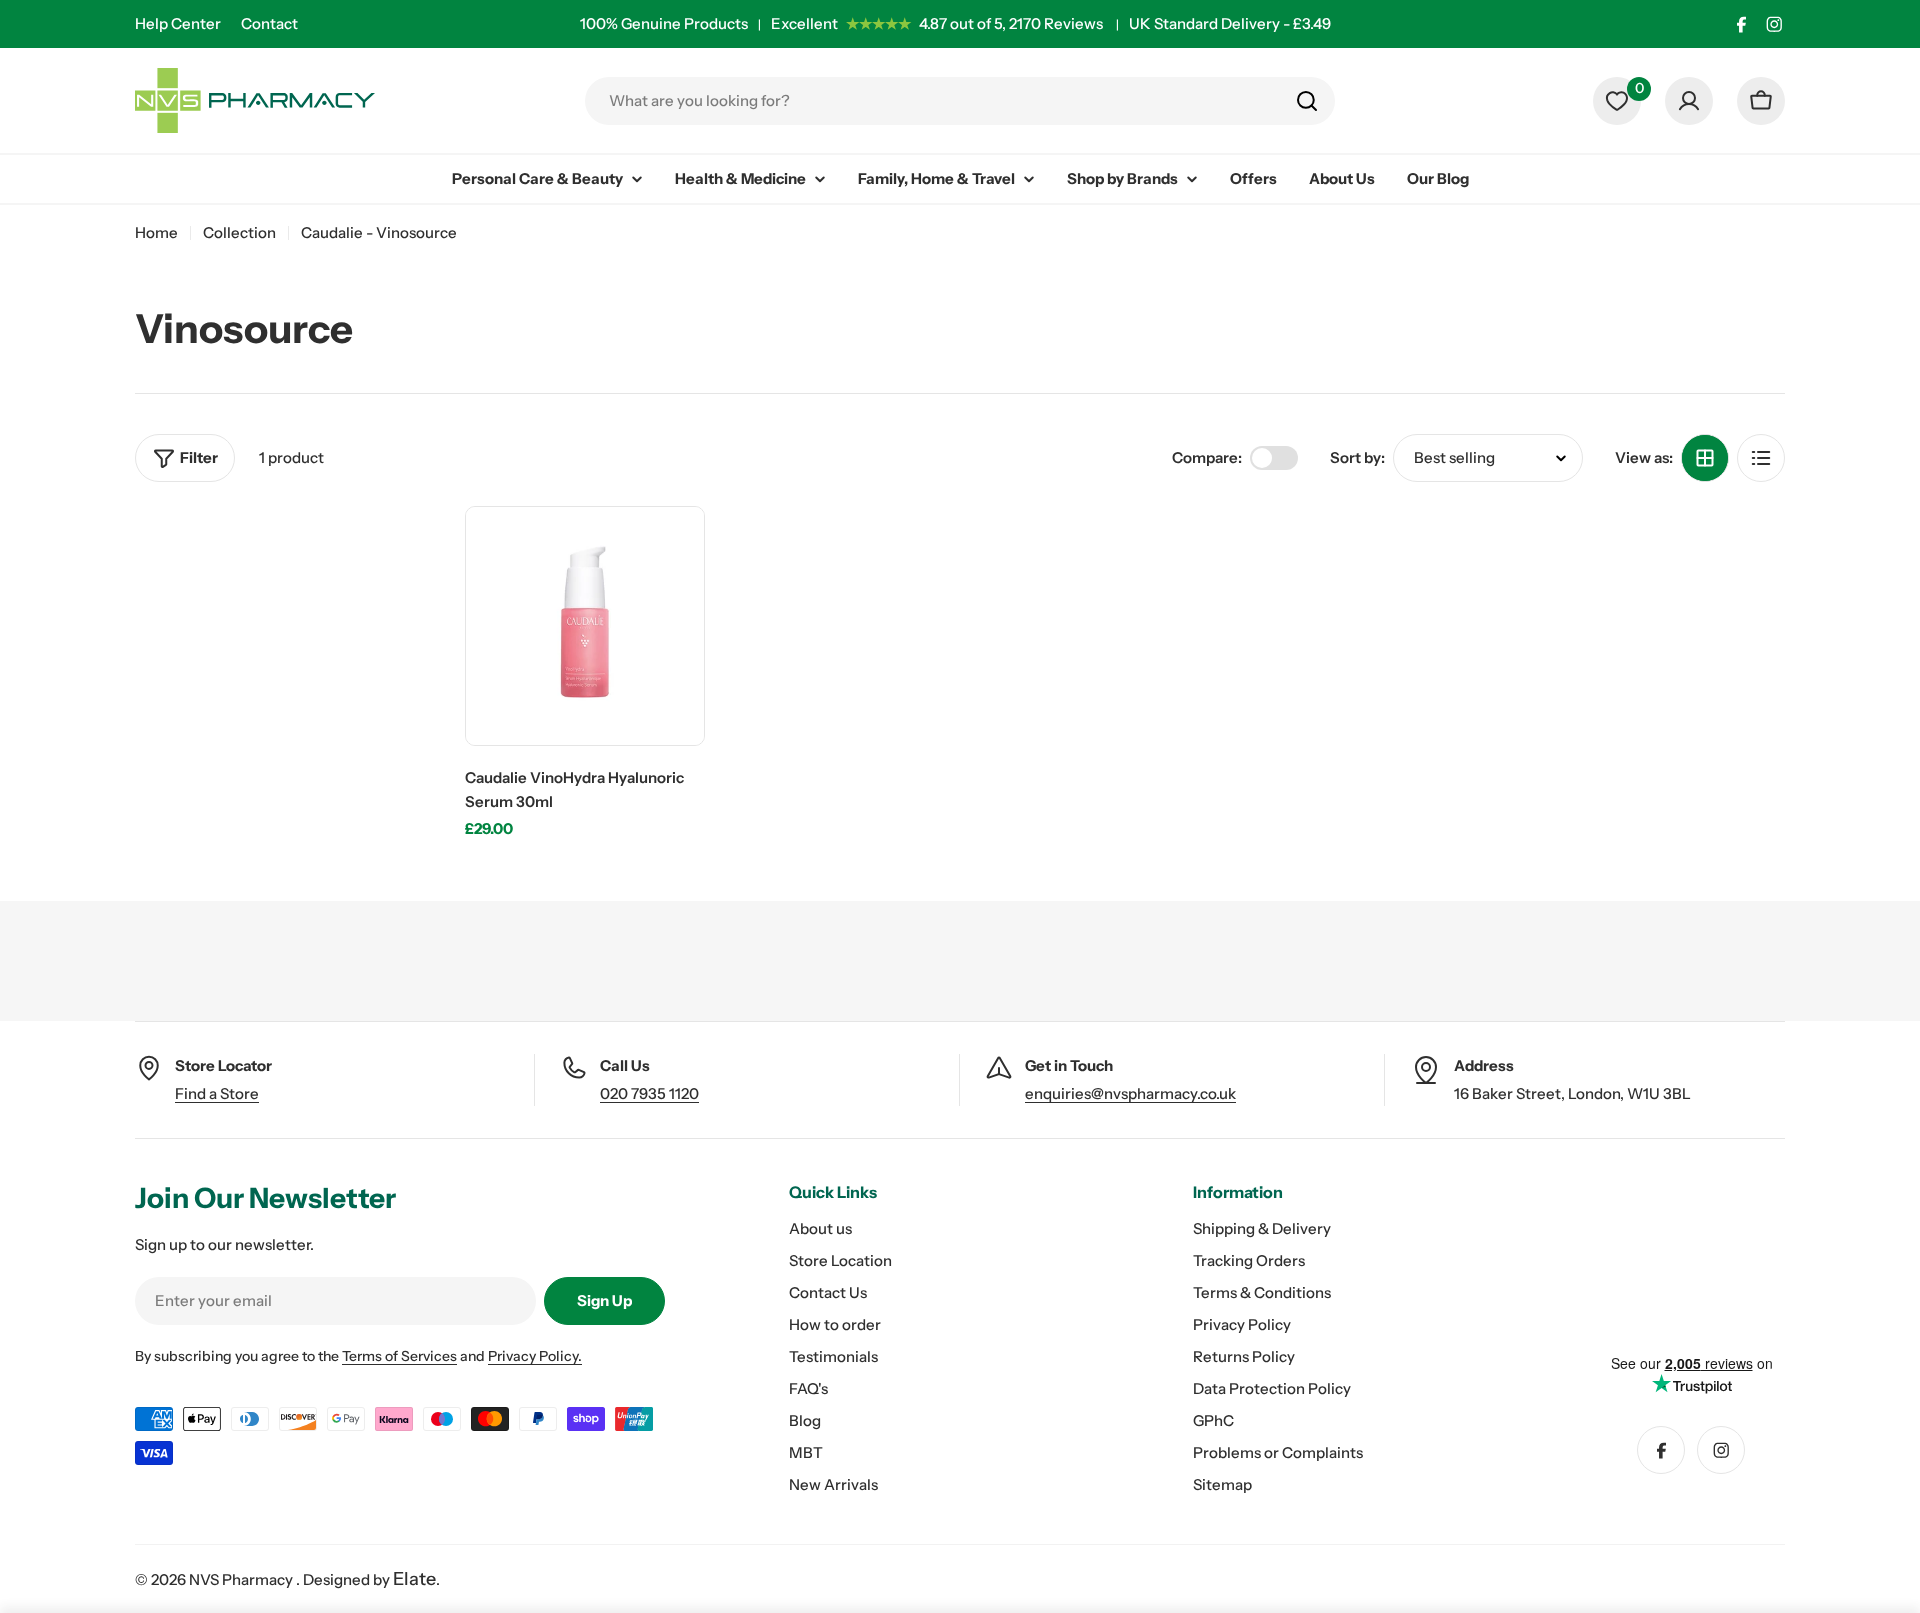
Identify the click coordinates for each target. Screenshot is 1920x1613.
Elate (414, 1579)
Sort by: (1357, 457)
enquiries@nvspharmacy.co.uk (1130, 1093)
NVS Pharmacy (242, 1579)
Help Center (178, 23)
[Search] (1307, 101)
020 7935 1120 (649, 1093)
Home (156, 232)
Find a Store (217, 1093)
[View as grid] (1705, 458)
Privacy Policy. (535, 1356)
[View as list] (1761, 458)
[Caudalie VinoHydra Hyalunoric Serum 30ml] (585, 626)
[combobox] (960, 101)
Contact (269, 23)
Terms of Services (399, 1356)
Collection (239, 232)
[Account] (1689, 101)
